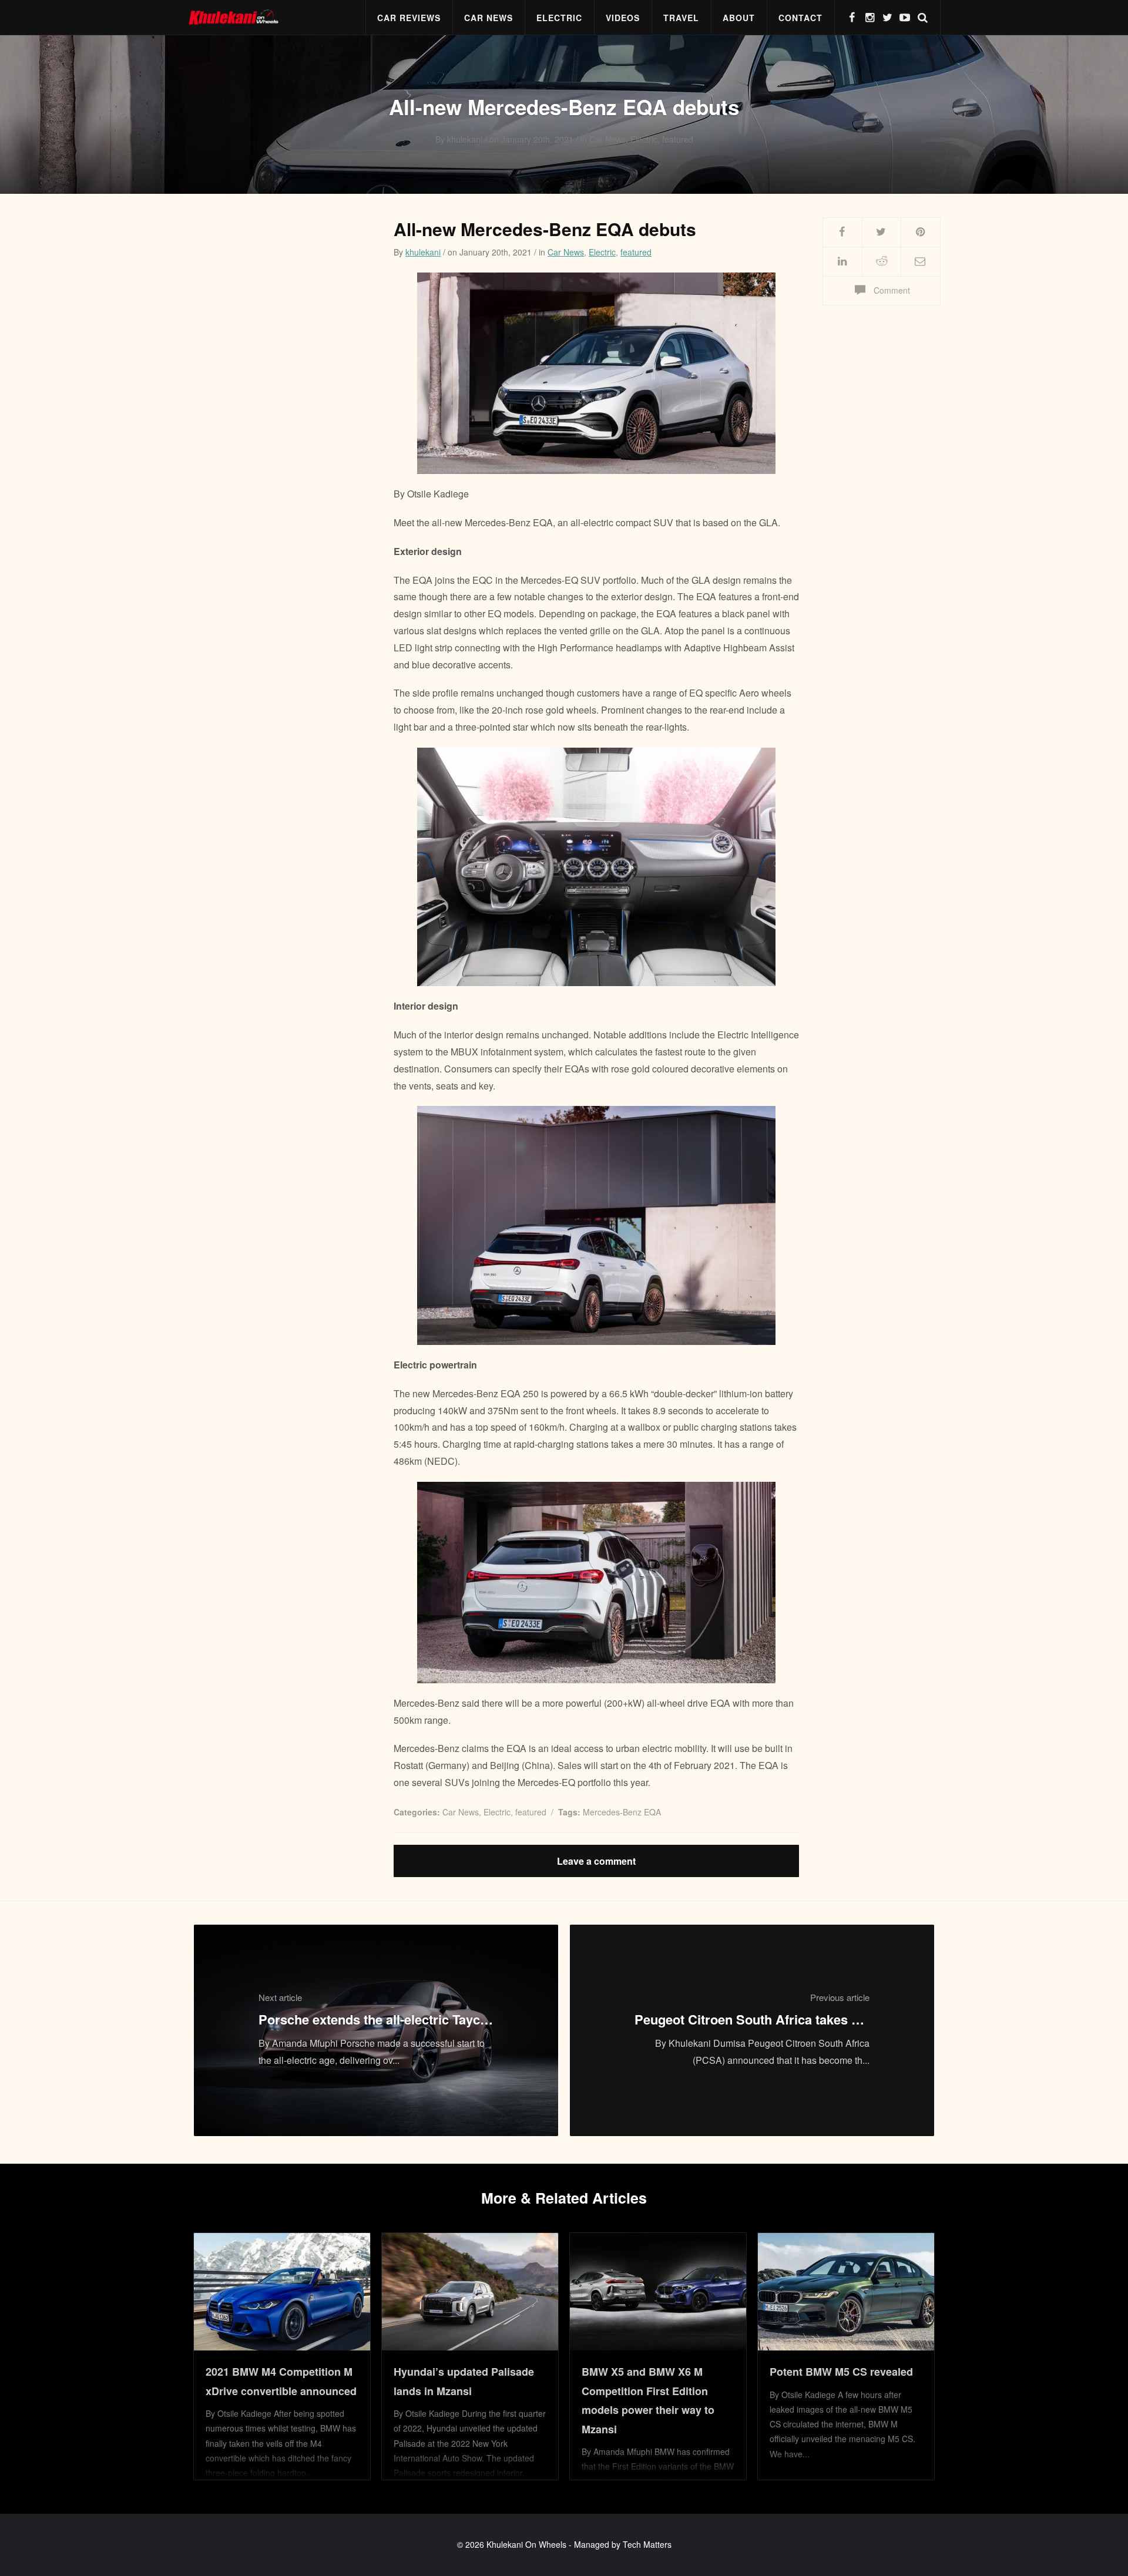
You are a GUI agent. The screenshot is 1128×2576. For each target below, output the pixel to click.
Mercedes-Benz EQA (622, 1812)
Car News (489, 18)
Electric (559, 18)
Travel (681, 18)
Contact (800, 18)
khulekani (423, 252)
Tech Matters (647, 2544)
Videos (623, 18)
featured (636, 252)
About (739, 18)
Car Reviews (409, 18)
